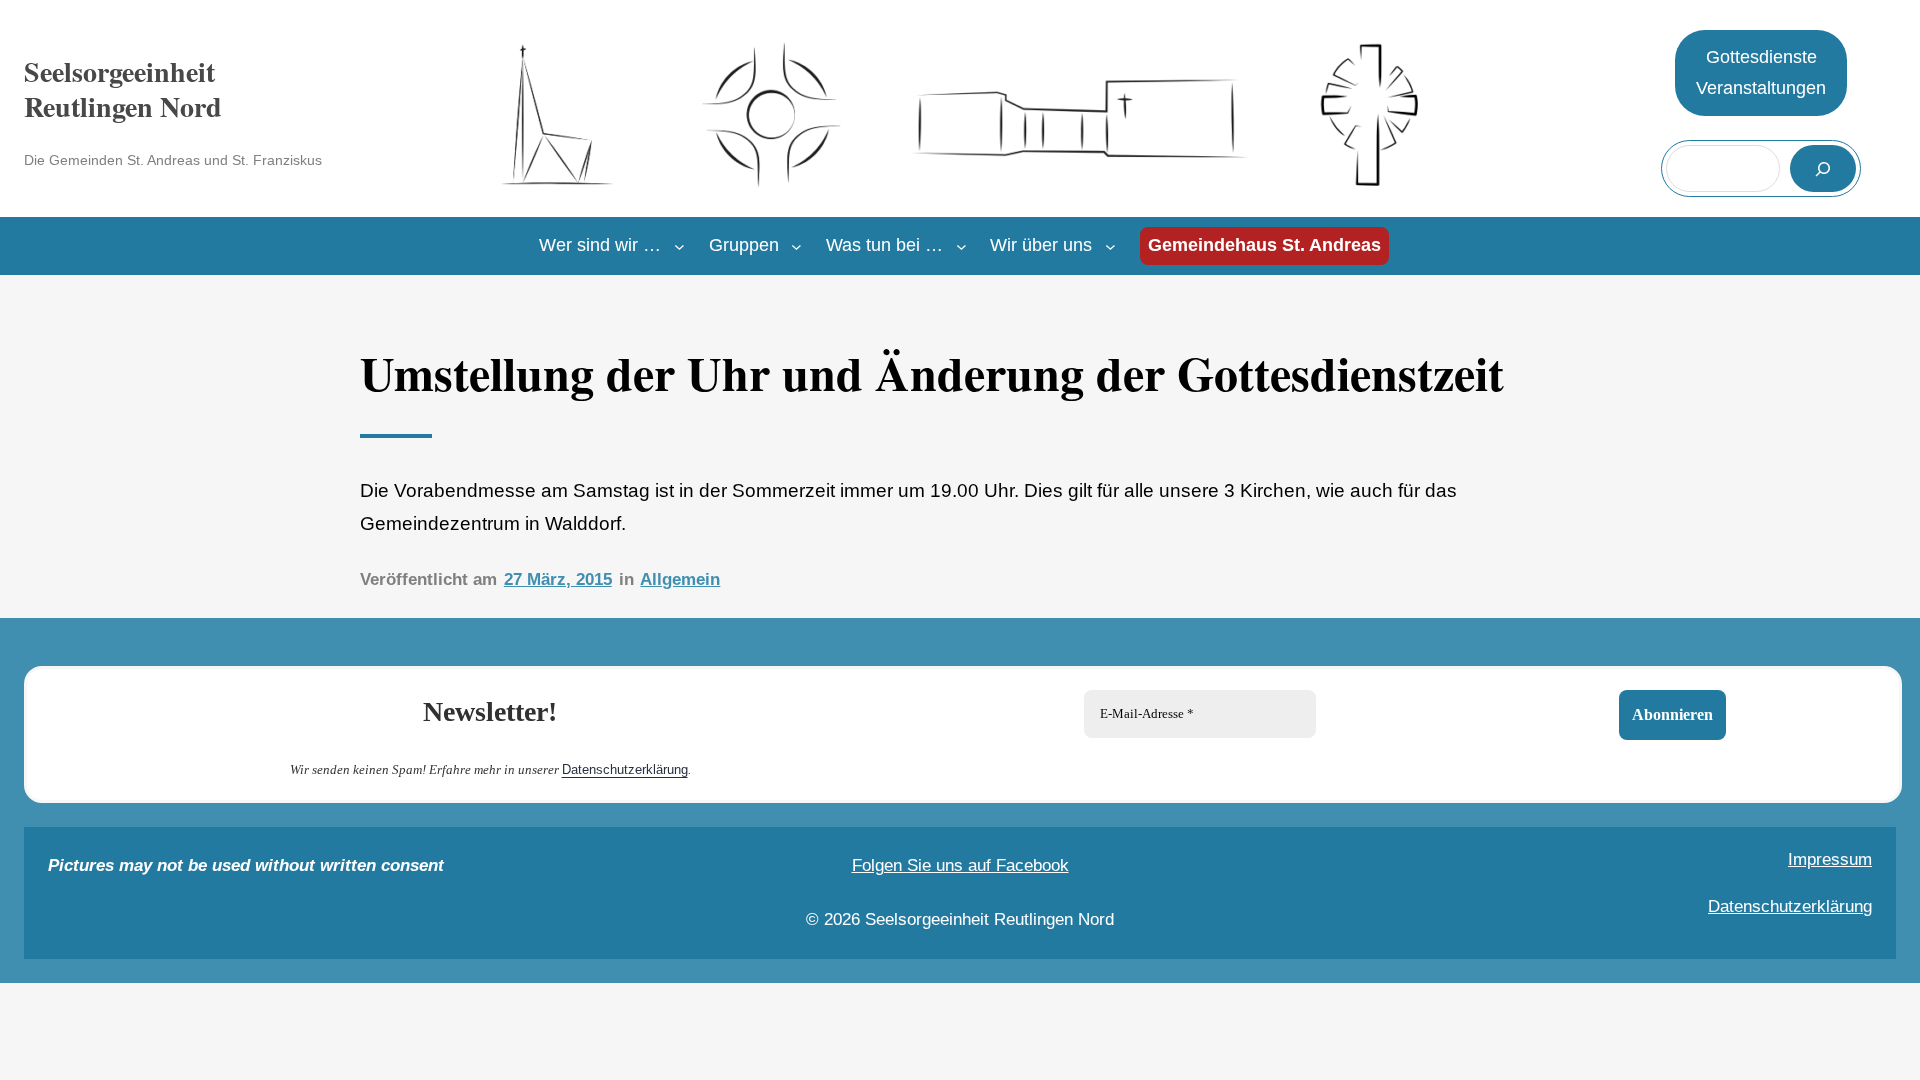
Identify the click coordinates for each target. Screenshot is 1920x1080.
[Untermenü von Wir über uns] (1110, 246)
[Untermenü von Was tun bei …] (961, 246)
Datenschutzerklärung (625, 769)
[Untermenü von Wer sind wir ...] (679, 246)
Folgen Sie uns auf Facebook (960, 865)
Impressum (1830, 859)
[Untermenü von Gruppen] (796, 246)
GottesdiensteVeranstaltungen (1761, 73)
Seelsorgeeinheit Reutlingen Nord (123, 89)
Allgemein (680, 579)
